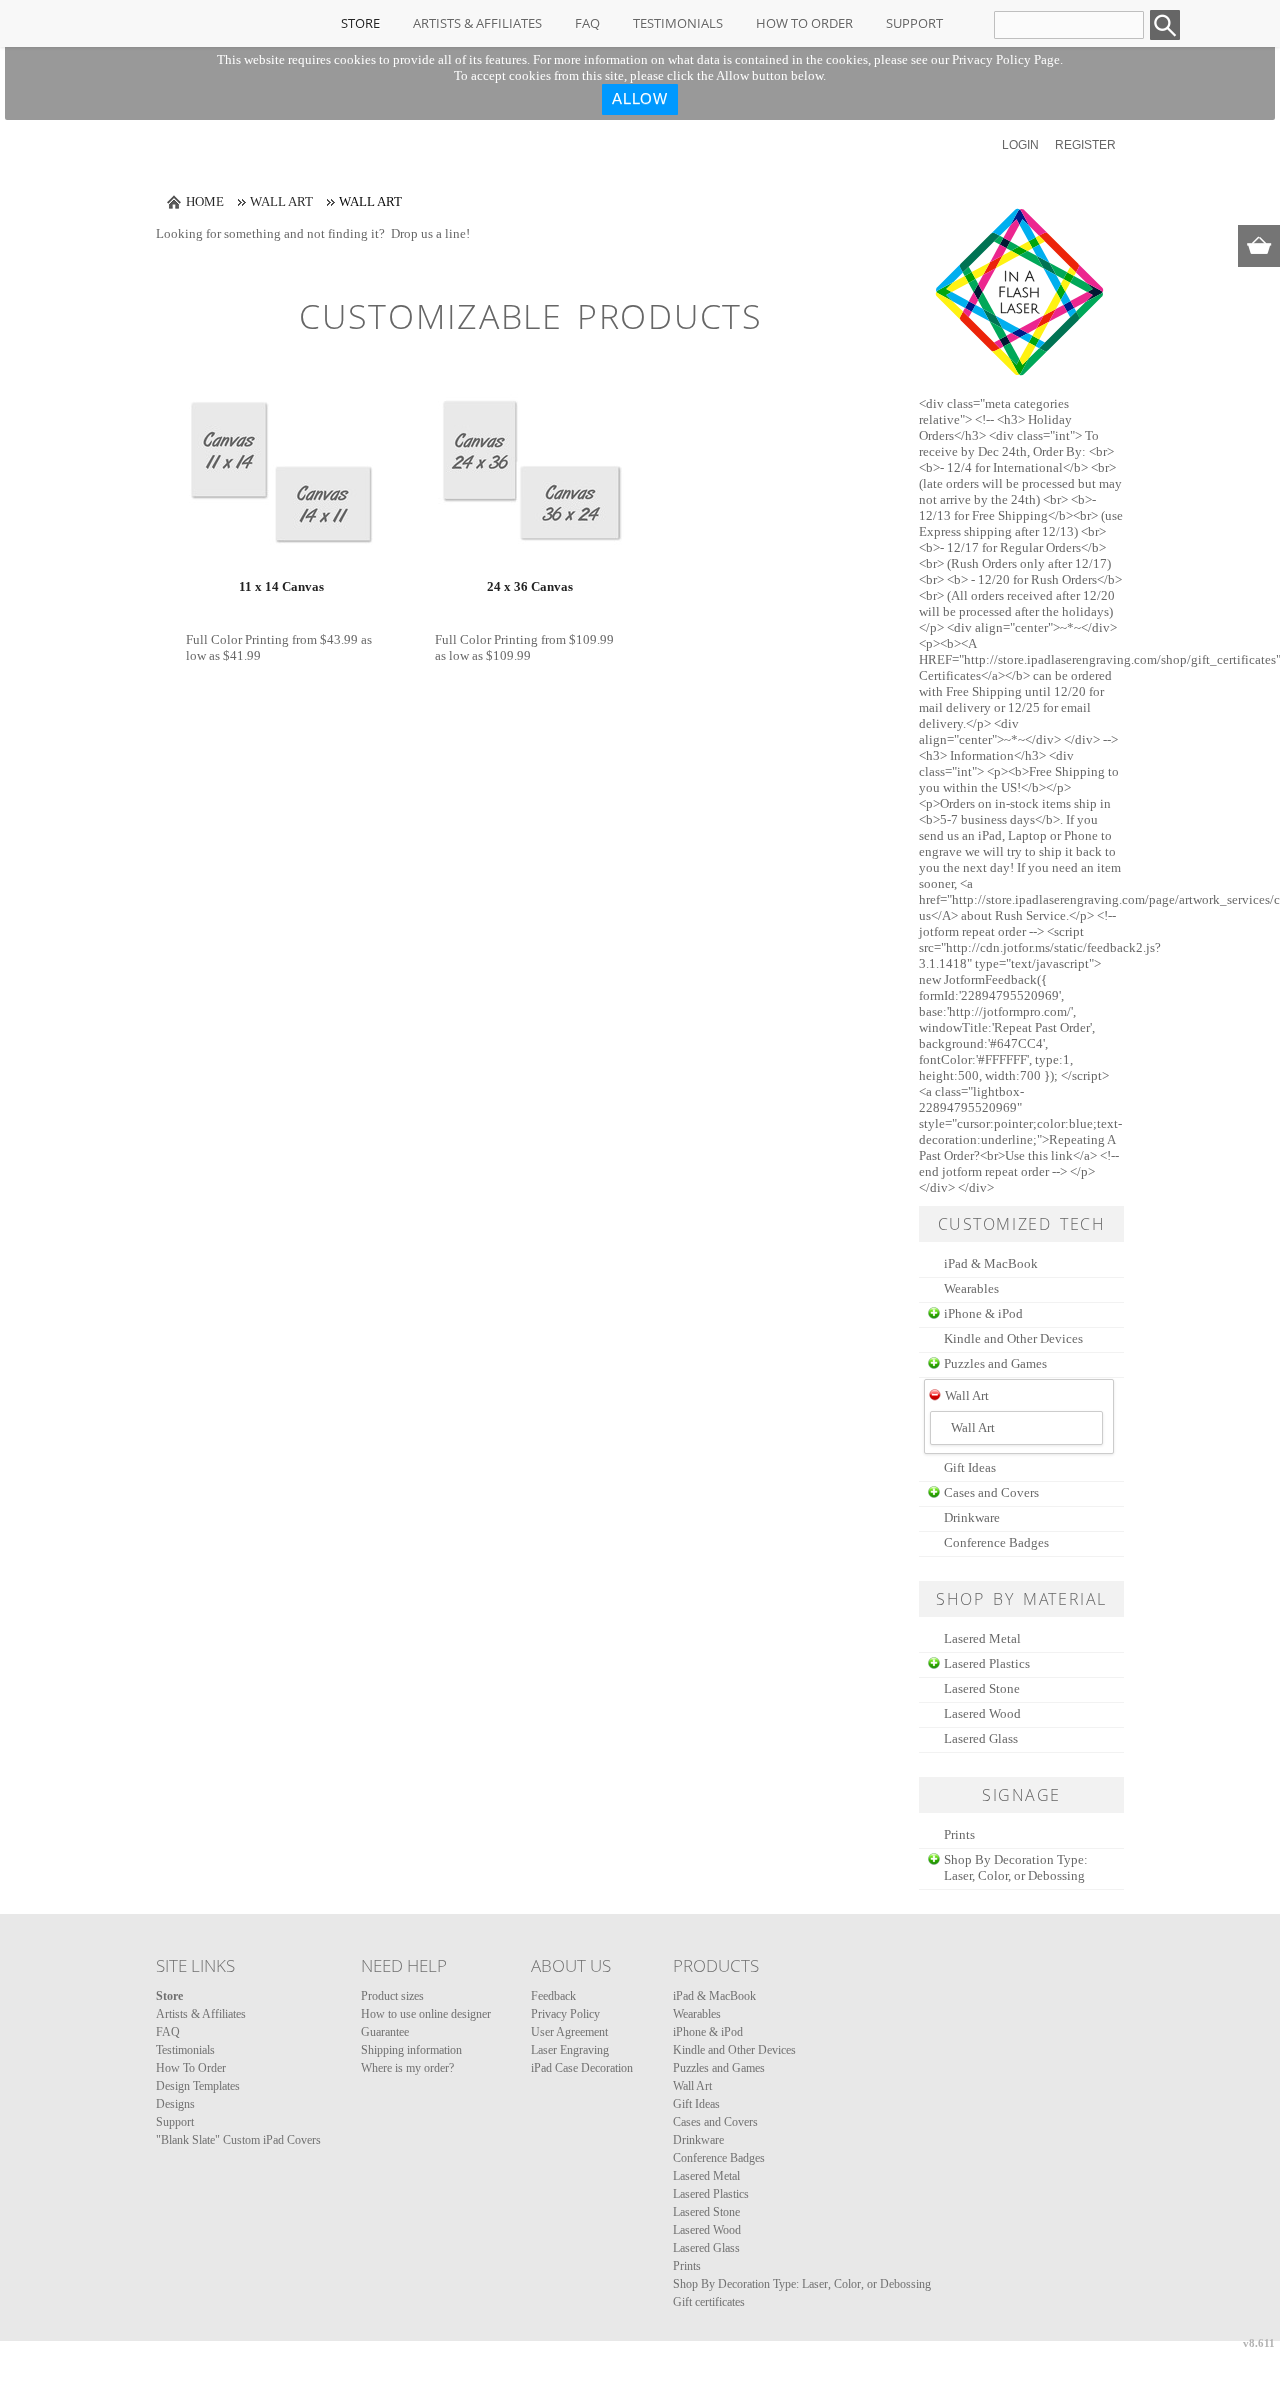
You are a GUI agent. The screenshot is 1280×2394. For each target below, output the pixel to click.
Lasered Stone (982, 1688)
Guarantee (385, 2032)
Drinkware (972, 1517)
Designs (175, 2104)
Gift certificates (709, 2302)
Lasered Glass (981, 1738)
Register (1085, 145)
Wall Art (281, 201)
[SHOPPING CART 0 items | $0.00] (1259, 246)
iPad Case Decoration (582, 2068)
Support (914, 23)
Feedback (553, 1996)
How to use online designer (426, 2014)
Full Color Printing (237, 639)
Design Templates (198, 2086)
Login (1020, 145)
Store (360, 23)
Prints (959, 1834)
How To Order (804, 23)
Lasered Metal (982, 1638)
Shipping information (411, 2050)
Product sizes (392, 1996)
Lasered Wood (982, 1713)
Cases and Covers (991, 1492)
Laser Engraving (570, 2050)
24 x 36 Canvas (530, 586)
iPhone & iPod (983, 1313)
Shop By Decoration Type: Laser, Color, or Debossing (1016, 1867)
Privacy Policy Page (1006, 59)
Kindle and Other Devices (1013, 1338)
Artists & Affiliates (477, 23)
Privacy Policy (565, 2014)
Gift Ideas (970, 1467)
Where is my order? (407, 2068)
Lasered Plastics (987, 1663)
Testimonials (678, 23)
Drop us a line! (430, 233)
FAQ (587, 23)
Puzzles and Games (995, 1363)
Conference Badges (996, 1542)
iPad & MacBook (991, 1263)
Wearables (971, 1288)
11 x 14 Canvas (281, 586)
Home (205, 201)
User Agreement (569, 2032)
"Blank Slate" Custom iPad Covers (238, 2140)
